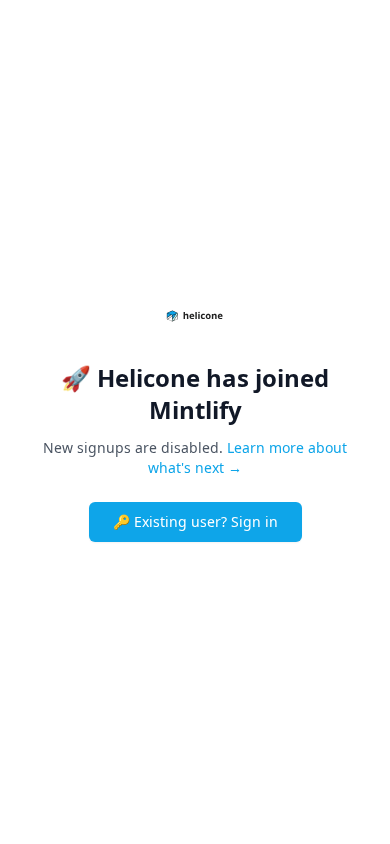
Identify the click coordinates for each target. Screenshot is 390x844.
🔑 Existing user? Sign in (195, 521)
